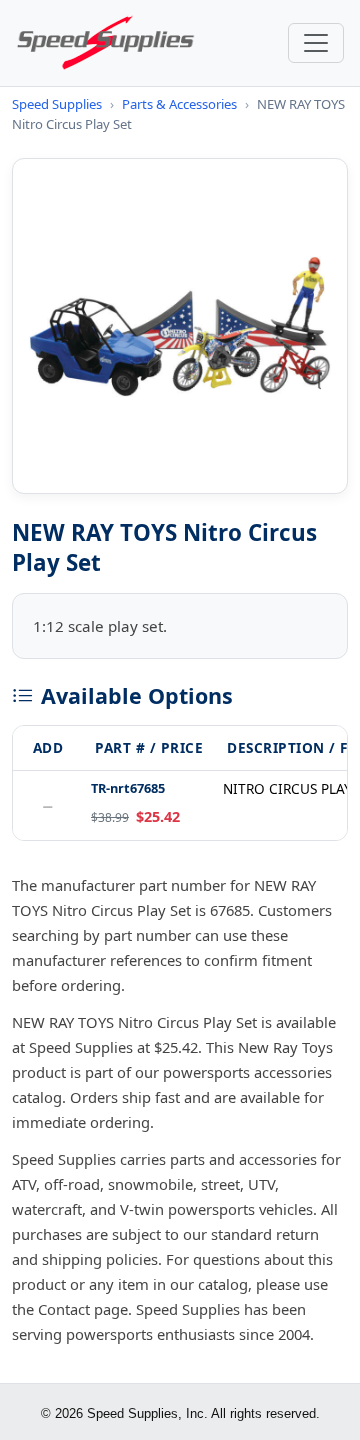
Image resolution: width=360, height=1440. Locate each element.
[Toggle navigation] (316, 43)
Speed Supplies (57, 104)
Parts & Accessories (179, 104)
